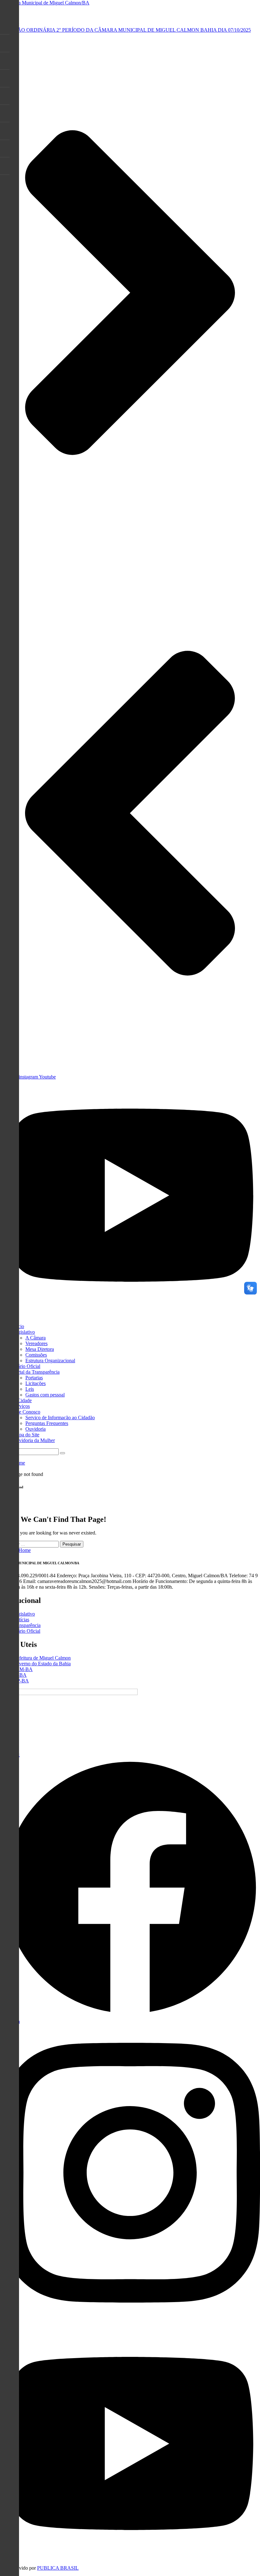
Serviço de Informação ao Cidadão (60, 1418)
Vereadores (36, 1343)
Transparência (27, 1625)
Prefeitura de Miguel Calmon (42, 1658)
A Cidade (22, 1400)
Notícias (21, 1620)
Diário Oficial (26, 1366)
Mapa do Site (26, 1435)
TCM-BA (23, 1669)
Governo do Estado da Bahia (42, 1664)
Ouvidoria (36, 1429)
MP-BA (21, 1681)
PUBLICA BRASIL (58, 2568)
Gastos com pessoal (45, 1395)
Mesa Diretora (40, 1349)
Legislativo (24, 1332)
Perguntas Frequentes (47, 1423)
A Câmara (36, 1338)
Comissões (36, 1355)
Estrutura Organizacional (50, 1361)
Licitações (36, 1383)
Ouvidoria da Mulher (34, 1440)
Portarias (34, 1378)
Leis (30, 1389)
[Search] (62, 1453)
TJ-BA (20, 1675)
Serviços (21, 1406)
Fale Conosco (26, 1412)
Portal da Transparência (36, 1372)
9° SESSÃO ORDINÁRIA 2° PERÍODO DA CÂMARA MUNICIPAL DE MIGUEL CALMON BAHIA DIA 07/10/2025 (125, 30)
